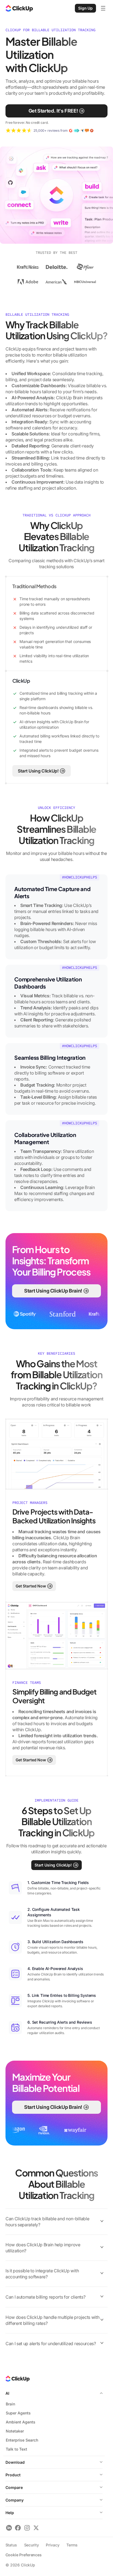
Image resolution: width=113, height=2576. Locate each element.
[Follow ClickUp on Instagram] (27, 2528)
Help (10, 2513)
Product (13, 2475)
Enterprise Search (22, 2440)
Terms (72, 2545)
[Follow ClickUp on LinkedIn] (9, 2528)
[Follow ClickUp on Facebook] (18, 2528)
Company (15, 2500)
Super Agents (18, 2413)
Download (15, 2462)
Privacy (53, 2545)
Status (11, 2545)
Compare (14, 2487)
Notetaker (15, 2431)
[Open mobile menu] (103, 8)
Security (32, 2545)
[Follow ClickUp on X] (36, 2528)
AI (7, 2393)
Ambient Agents (21, 2422)
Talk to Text (16, 2449)
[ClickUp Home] (19, 8)
